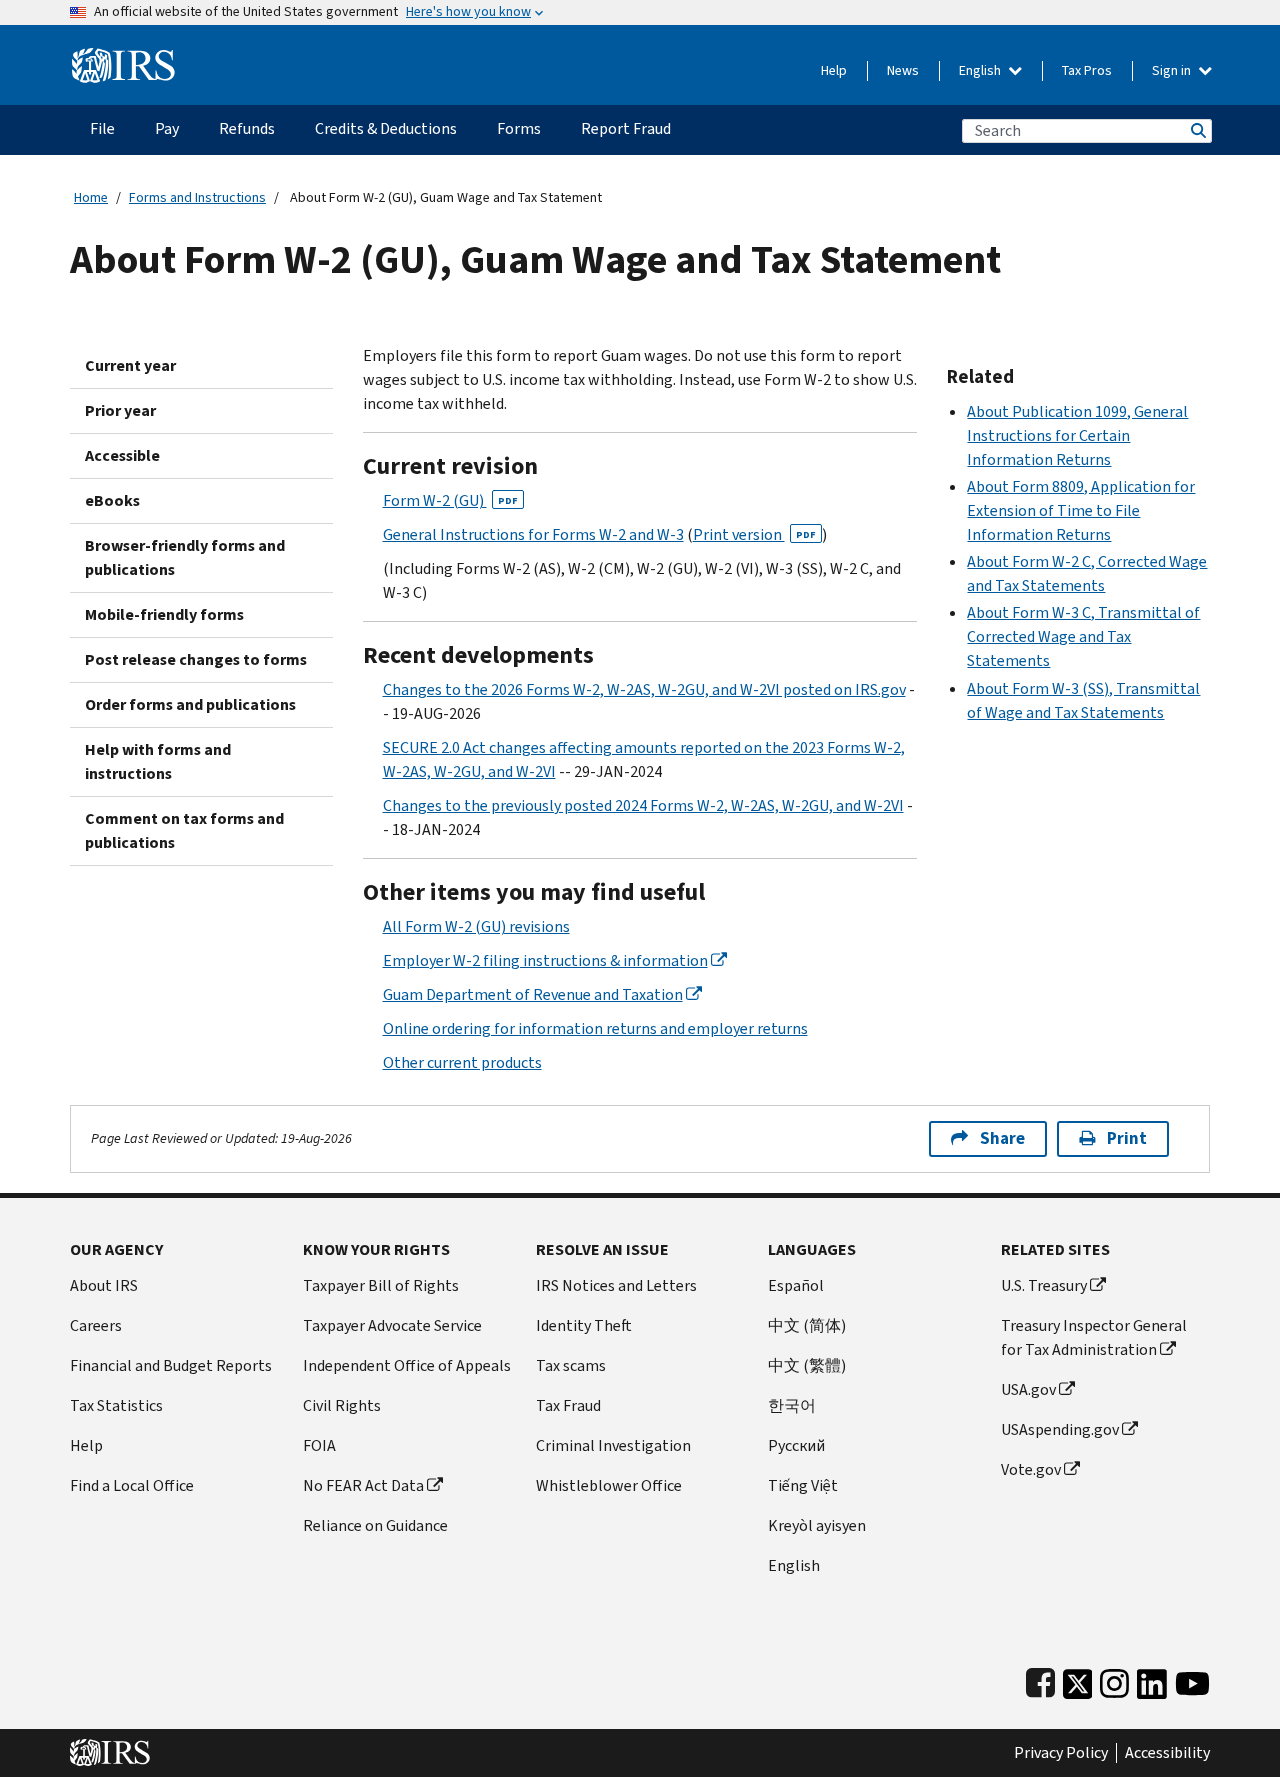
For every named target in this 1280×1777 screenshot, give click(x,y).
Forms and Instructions (197, 197)
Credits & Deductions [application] (386, 128)
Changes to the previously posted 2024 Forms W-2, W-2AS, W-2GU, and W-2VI (643, 805)
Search (1197, 130)
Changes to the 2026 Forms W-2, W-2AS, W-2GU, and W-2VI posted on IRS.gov (644, 689)
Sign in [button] (1173, 70)
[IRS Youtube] (1192, 1679)
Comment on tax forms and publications (184, 830)
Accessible (122, 455)
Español (796, 1285)
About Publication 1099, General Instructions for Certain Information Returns (1077, 435)
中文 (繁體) (807, 1365)
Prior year (120, 410)
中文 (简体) (807, 1325)
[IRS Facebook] (1040, 1679)
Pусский (796, 1445)
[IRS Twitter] (1078, 1679)
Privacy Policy (1061, 1753)
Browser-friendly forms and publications (185, 557)
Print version (754, 534)
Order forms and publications (190, 704)
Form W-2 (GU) (450, 500)
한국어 (792, 1405)
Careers (96, 1325)
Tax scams (571, 1365)
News (903, 70)
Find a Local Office (132, 1485)
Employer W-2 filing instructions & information (545, 960)
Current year (130, 365)
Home (91, 197)
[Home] (123, 57)
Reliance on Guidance (375, 1525)
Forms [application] (519, 128)
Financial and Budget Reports (171, 1365)
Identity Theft (584, 1325)
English (981, 70)
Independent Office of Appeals (407, 1365)
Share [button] (1002, 1138)
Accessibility (1167, 1753)
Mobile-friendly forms (164, 614)
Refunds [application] (247, 128)
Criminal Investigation (613, 1445)
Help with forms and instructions (158, 761)
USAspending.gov (1060, 1429)
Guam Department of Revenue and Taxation (533, 994)
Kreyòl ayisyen (817, 1525)
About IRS (104, 1285)
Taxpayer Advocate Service (392, 1325)
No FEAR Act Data (363, 1485)
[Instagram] (1114, 1679)
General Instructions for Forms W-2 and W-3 (533, 534)
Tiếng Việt (803, 1485)
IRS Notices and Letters (616, 1285)
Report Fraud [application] (626, 128)
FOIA (319, 1445)
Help (834, 70)
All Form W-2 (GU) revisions (476, 926)
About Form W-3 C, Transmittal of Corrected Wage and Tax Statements (1083, 636)
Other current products (462, 1062)
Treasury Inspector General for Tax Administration (1094, 1337)
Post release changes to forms (196, 659)
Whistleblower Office (609, 1485)
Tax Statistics (116, 1405)
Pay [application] (167, 128)
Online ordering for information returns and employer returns (595, 1028)
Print (1127, 1138)
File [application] (102, 128)
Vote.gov (1031, 1469)
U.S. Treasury (1044, 1285)
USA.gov (1028, 1389)
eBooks (112, 500)
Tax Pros (1087, 70)
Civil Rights (342, 1405)
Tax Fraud (568, 1405)
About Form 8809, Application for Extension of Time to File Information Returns (1081, 510)
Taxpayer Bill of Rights (381, 1285)
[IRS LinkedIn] (1152, 1679)
